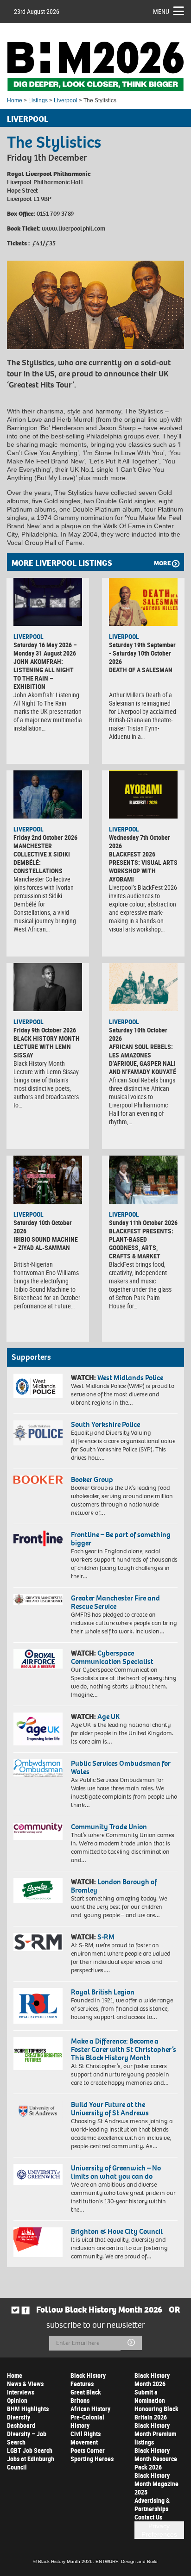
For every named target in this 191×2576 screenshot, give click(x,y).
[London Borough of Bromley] (38, 1890)
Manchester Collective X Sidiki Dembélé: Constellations (42, 858)
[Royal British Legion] (38, 2006)
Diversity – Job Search (27, 2438)
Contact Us (148, 2517)
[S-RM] (38, 1942)
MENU (161, 11)
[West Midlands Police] (38, 1386)
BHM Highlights (28, 2409)
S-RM (106, 1937)
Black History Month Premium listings (155, 2434)
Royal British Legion (103, 1992)
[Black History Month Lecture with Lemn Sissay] (48, 987)
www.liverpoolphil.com (73, 228)
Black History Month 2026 (152, 2379)
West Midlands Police (130, 1378)
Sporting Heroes (92, 2459)
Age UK (108, 1716)
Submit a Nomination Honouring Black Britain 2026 (156, 2404)
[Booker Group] (38, 1480)
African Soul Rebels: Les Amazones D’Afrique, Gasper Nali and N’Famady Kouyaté (143, 1059)
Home (15, 100)
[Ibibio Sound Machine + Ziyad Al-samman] (48, 1180)
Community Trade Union (109, 1827)
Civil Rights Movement (86, 2438)
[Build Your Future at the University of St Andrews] (38, 2111)
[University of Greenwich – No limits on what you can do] (38, 2175)
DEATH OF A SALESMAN (141, 670)
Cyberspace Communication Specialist (112, 1657)
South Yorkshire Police (105, 1424)
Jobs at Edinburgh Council (31, 2463)
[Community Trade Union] (38, 1831)
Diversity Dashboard (21, 2421)
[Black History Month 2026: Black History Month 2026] (95, 66)
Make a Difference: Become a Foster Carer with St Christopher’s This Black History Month (124, 2049)
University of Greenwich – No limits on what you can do (116, 2172)
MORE (162, 563)
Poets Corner (88, 2450)
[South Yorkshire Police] (38, 1433)
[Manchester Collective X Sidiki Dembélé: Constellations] (48, 794)
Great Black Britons (86, 2396)
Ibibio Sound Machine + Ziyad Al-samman (46, 1243)
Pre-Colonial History (87, 2421)
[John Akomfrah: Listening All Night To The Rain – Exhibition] (48, 602)
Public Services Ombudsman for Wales (121, 1767)
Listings (38, 100)
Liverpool (66, 100)
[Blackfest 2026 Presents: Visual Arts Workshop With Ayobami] (143, 794)
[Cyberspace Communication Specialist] (38, 1659)
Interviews (21, 2392)
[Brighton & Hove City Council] (38, 2242)
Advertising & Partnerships (152, 2504)
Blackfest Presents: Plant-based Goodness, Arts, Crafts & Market (141, 1243)
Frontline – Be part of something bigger (121, 1539)
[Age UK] (38, 1729)
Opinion (17, 2400)
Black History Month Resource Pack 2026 (156, 2459)
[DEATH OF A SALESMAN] (143, 602)
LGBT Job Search (30, 2450)
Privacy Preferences (159, 2530)
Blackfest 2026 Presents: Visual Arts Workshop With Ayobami (143, 866)
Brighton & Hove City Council (117, 2231)
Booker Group (93, 1479)
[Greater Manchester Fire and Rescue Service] (38, 1599)
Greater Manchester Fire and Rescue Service (115, 1602)
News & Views (25, 2384)
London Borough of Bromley (114, 1886)
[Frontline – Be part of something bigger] (38, 1538)
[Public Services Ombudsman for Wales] (38, 1768)
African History (90, 2409)
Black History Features (88, 2379)
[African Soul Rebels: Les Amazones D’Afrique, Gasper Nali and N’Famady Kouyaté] (143, 987)
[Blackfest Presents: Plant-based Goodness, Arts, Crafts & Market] (143, 1180)
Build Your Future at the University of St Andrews (110, 2109)
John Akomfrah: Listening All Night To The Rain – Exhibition (44, 674)
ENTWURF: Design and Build (127, 2561)
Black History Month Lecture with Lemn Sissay (47, 1047)
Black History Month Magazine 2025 (156, 2484)
